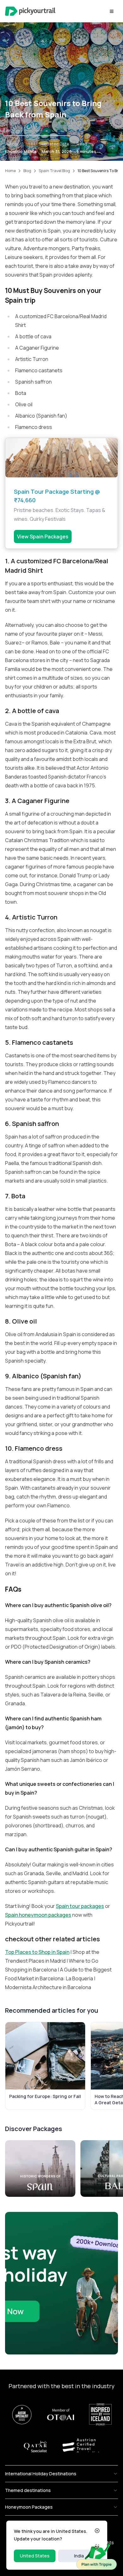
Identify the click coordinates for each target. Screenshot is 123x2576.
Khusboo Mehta (21, 151)
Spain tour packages (80, 1906)
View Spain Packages (43, 537)
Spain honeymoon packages (38, 1915)
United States (35, 2556)
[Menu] (112, 11)
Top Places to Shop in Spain (37, 1952)
